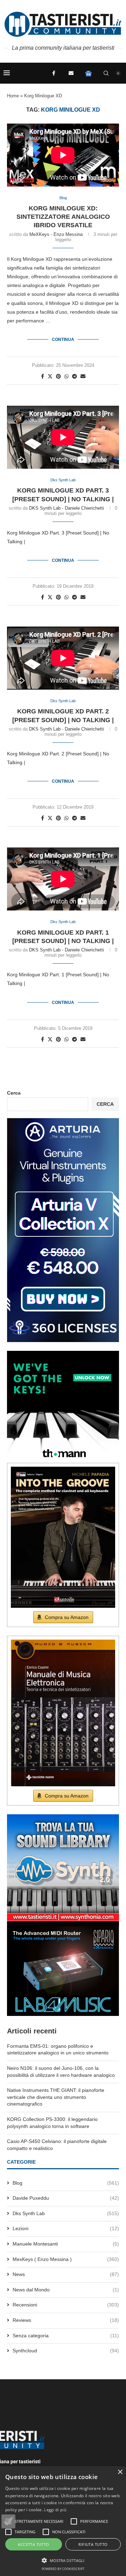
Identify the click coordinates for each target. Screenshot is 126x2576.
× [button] (120, 2472)
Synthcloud (66, 2351)
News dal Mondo (66, 2290)
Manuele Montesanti (66, 2244)
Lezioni (66, 2228)
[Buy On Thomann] (63, 1354)
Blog (66, 2183)
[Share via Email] (83, 376)
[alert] (63, 2521)
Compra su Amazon (67, 1617)
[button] (8, 2521)
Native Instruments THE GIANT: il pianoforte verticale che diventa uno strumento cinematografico (56, 2097)
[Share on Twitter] (50, 376)
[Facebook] (54, 73)
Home (13, 96)
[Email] (71, 73)
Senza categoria (66, 2336)
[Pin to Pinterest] (58, 376)
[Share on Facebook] (43, 376)
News (66, 2274)
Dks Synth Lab (66, 2213)
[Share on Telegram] (75, 376)
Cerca (14, 1093)
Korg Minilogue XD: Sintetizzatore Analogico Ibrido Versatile (63, 217)
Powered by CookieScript (63, 2569)
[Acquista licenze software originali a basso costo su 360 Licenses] (63, 1121)
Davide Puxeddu (66, 2198)
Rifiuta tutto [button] (93, 2544)
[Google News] (89, 73)
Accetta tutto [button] (33, 2544)
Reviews (66, 2320)
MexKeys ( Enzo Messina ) (66, 2259)
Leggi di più (55, 2510)
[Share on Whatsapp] (66, 376)
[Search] (106, 73)
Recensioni (66, 2305)
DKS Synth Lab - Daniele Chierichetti (66, 508)
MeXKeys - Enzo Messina (56, 234)
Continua (63, 340)
